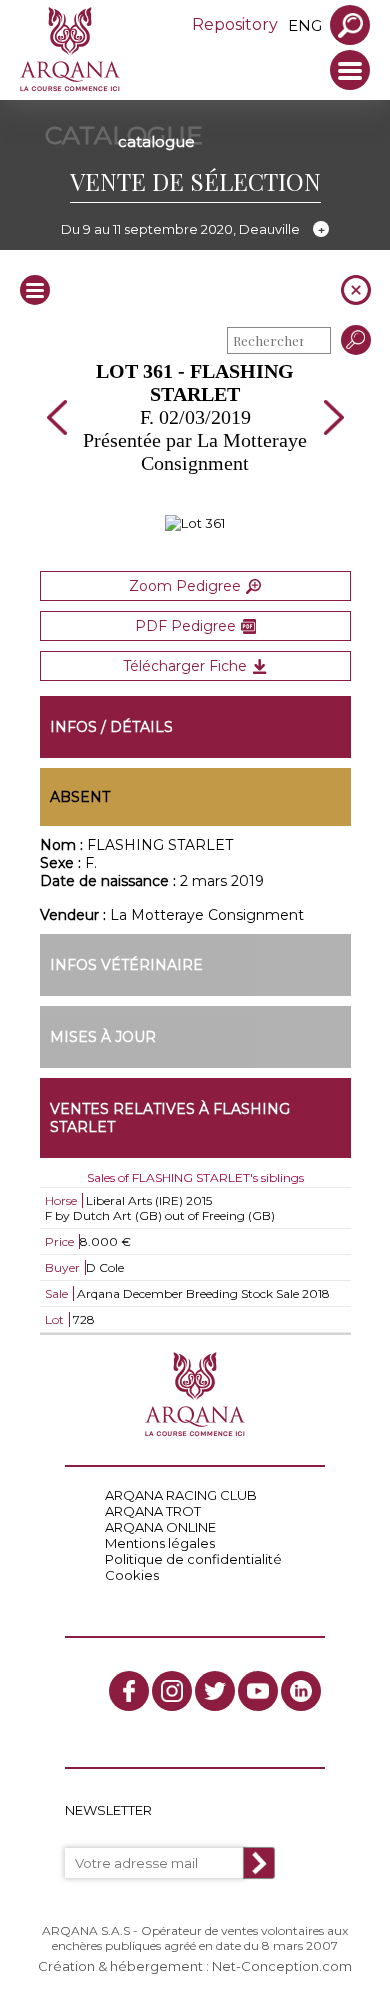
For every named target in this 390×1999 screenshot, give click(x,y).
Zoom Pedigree (185, 586)
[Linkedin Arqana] (301, 1691)
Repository (235, 24)
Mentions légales (160, 1543)
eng (305, 25)
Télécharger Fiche (185, 666)
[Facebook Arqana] (129, 1691)
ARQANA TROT (153, 1511)
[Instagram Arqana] (172, 1691)
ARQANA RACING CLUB (181, 1495)
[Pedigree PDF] (195, 523)
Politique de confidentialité (193, 1559)
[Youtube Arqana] (258, 1691)
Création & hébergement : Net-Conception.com (195, 1966)
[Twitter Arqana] (215, 1691)
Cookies (132, 1575)
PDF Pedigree (185, 626)
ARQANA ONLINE (160, 1527)
